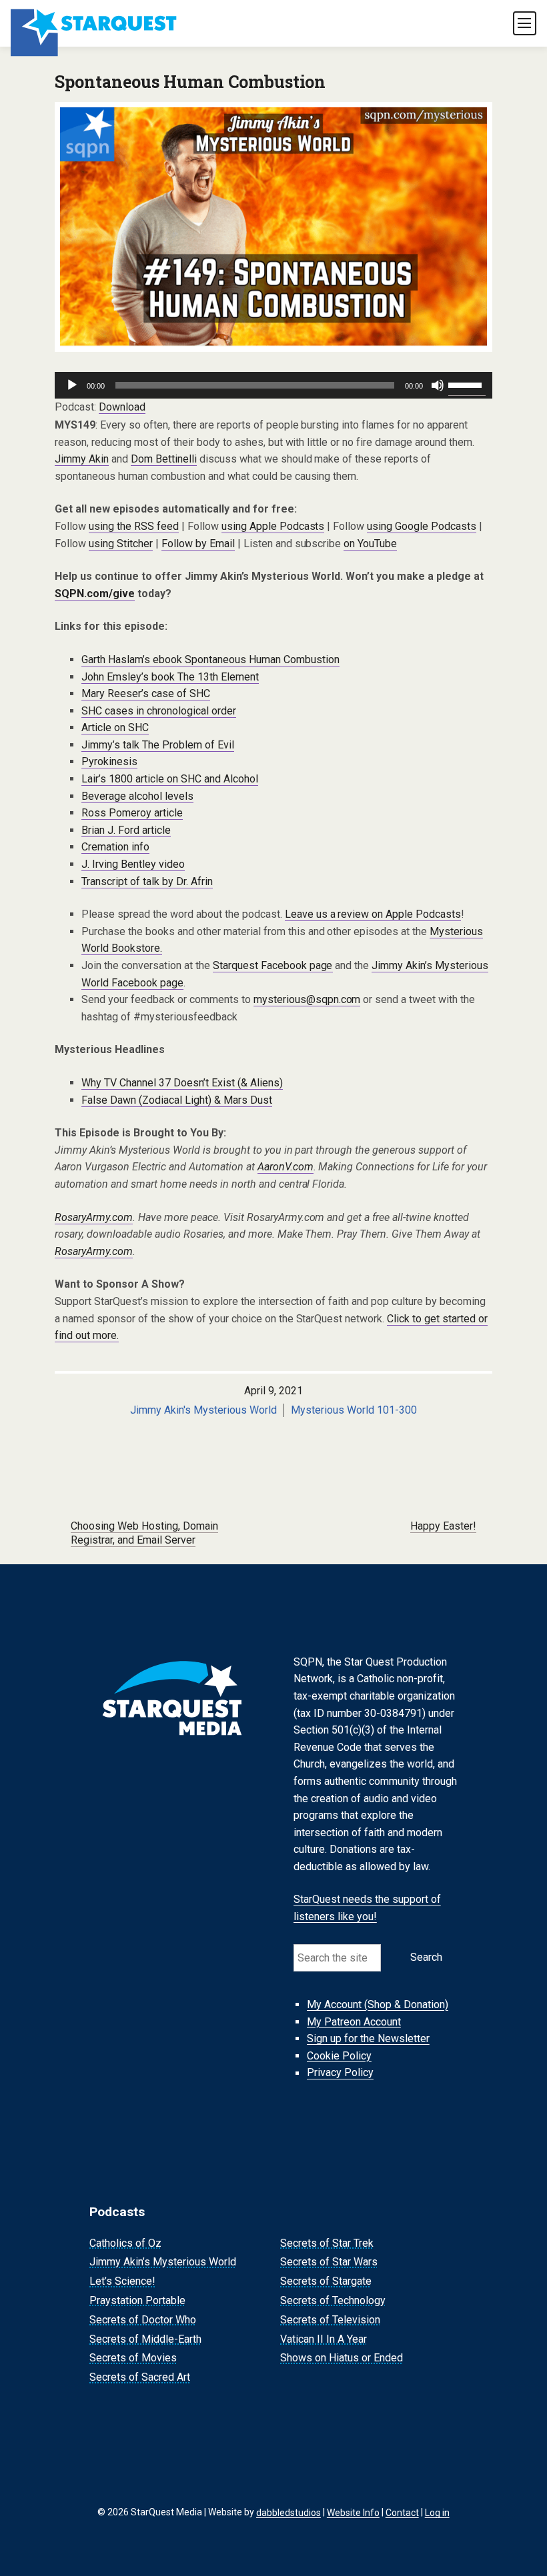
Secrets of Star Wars (329, 2262)
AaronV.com (286, 1167)
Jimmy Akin (82, 459)
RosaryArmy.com (94, 1217)
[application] (273, 385)
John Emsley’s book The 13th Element (170, 677)
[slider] (467, 384)
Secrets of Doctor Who (143, 2320)
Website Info (353, 2512)
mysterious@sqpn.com (307, 999)
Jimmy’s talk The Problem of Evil (158, 745)
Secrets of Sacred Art (140, 2377)
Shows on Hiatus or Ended (342, 2358)
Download (122, 407)
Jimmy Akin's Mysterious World (203, 1410)
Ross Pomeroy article (132, 813)
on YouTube (370, 544)
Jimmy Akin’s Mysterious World (163, 2262)
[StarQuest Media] (95, 23)
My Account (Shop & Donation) (378, 2004)
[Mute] (438, 385)
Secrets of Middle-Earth (145, 2339)
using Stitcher (121, 544)
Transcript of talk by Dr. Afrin (147, 881)
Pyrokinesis (109, 761)
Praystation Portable (137, 2300)
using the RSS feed (134, 526)
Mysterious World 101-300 (354, 1410)
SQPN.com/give (95, 594)
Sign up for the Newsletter (368, 2038)
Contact (402, 2512)
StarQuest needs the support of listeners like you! (367, 1909)
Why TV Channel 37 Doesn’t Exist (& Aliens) (182, 1083)
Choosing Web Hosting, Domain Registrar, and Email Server (144, 1533)
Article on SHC (115, 727)
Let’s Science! (122, 2281)
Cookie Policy (339, 2056)
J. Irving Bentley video (133, 864)
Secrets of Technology (333, 2300)
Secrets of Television (330, 2320)
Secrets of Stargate (326, 2281)
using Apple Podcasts (273, 526)
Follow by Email (198, 544)
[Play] (72, 385)
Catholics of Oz (125, 2243)
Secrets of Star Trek (327, 2243)
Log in (437, 2512)
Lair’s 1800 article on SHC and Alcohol (170, 779)
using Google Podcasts (422, 526)
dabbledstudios (289, 2512)
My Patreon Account (354, 2022)
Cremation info (115, 847)
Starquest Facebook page (273, 965)
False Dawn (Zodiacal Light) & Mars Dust (177, 1100)
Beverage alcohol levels (137, 796)
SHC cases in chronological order (159, 711)
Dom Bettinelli (164, 459)
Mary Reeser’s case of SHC (146, 693)
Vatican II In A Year (324, 2339)
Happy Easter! (443, 1526)
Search (426, 1957)
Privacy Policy (340, 2073)
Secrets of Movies (133, 2358)
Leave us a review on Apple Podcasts (373, 914)
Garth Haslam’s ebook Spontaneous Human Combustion (210, 659)
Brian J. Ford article (126, 830)
